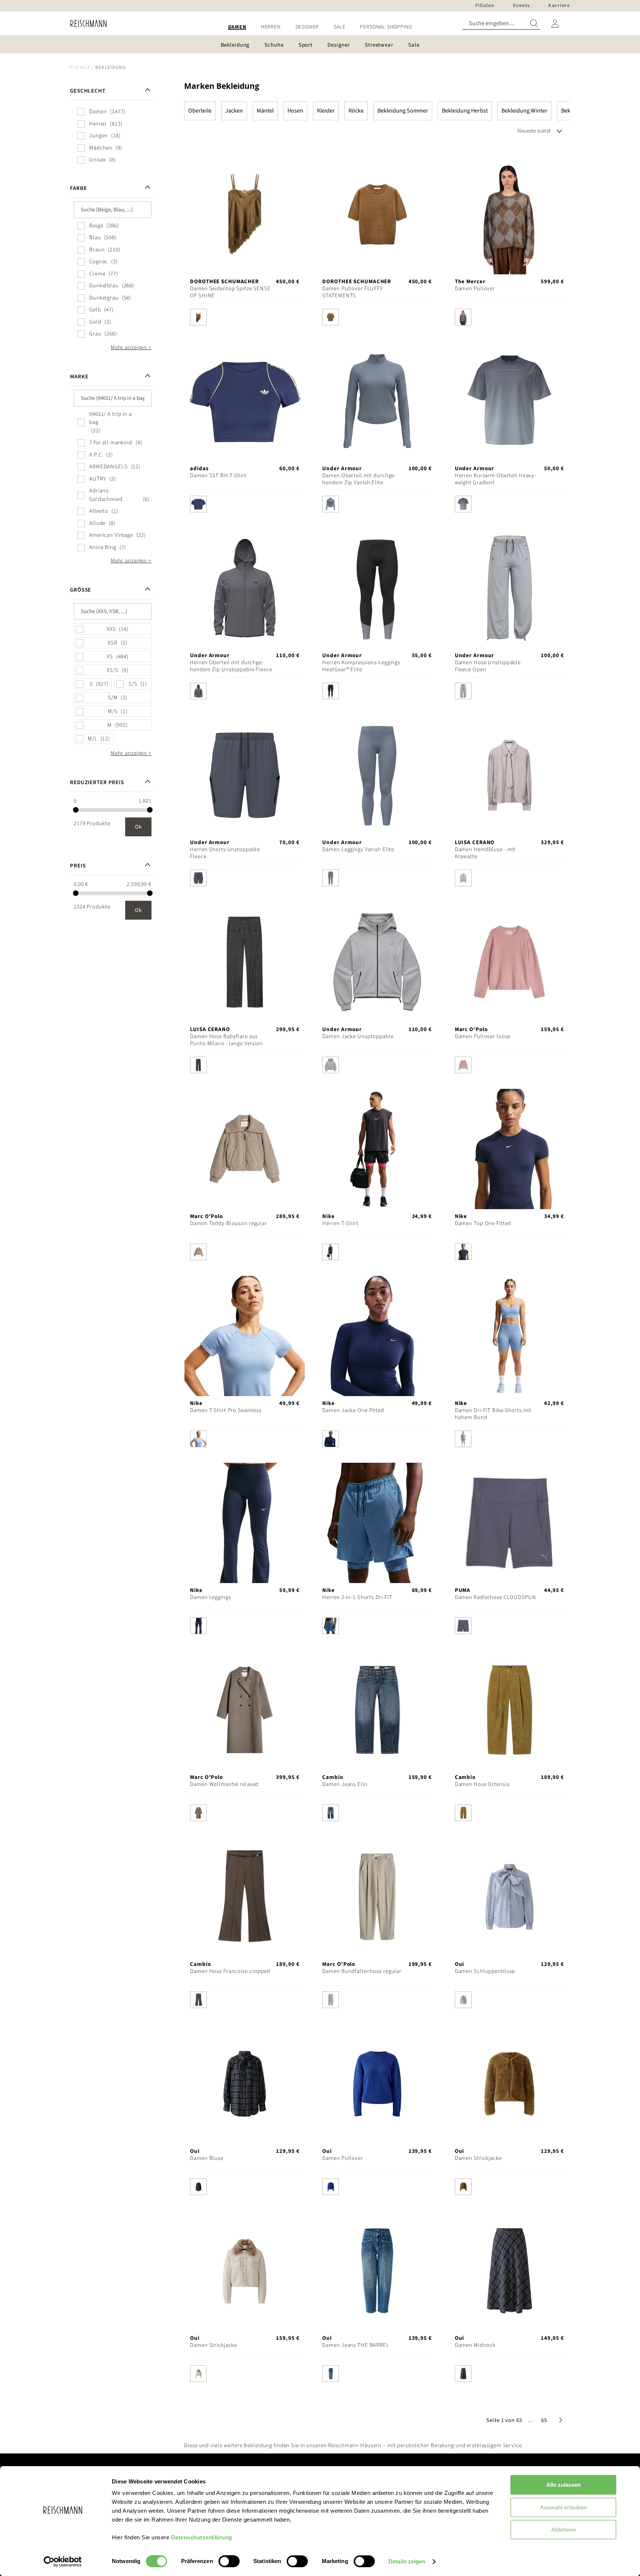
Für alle (80, 67)
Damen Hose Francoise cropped (230, 1971)
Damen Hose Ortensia (482, 1784)
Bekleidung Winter (524, 111)
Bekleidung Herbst (465, 111)
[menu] (320, 27)
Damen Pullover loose (483, 1036)
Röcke (356, 111)
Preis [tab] (78, 866)
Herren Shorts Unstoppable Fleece (225, 853)
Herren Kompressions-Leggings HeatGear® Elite (361, 666)
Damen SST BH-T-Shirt (218, 476)
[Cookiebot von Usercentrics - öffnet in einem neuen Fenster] (63, 2562)
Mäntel (265, 111)
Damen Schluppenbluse (485, 1971)
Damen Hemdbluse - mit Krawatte (485, 853)
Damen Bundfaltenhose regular (362, 1971)
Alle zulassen (564, 2485)
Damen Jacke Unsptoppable (358, 1036)
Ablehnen (564, 2530)
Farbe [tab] (78, 188)
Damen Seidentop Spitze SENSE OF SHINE (230, 292)
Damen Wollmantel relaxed (224, 1784)
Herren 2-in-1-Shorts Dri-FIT (357, 1597)
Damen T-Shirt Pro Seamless (226, 1410)
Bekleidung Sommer (403, 111)
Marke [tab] (79, 377)
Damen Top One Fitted (483, 1223)
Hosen (295, 111)
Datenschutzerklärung (202, 2537)
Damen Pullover (475, 289)
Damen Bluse (207, 2158)
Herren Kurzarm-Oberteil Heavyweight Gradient (496, 479)
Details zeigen (407, 2561)
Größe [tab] (81, 590)
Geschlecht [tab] (88, 91)
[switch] (229, 2562)
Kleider (326, 111)
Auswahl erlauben (563, 2507)
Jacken (234, 111)
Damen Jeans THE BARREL (356, 2345)
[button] (531, 2420)
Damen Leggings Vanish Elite (358, 849)
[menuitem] (237, 27)
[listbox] (245, 319)
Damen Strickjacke (478, 2158)
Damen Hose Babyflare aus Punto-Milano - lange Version (226, 1040)
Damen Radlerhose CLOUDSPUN (496, 1597)
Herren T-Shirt (340, 1223)
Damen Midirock (475, 2345)
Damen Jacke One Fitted (353, 1410)
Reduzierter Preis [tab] (97, 782)
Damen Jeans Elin (345, 1784)
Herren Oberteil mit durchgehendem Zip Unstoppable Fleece (231, 666)
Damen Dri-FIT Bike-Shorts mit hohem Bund (493, 1414)
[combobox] (501, 24)
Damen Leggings (210, 1597)
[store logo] (86, 24)
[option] (198, 317)
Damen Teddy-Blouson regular (229, 1223)
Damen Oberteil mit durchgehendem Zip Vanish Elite (359, 479)
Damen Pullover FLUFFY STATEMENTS (352, 292)
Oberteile (200, 111)
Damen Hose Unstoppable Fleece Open (488, 666)
